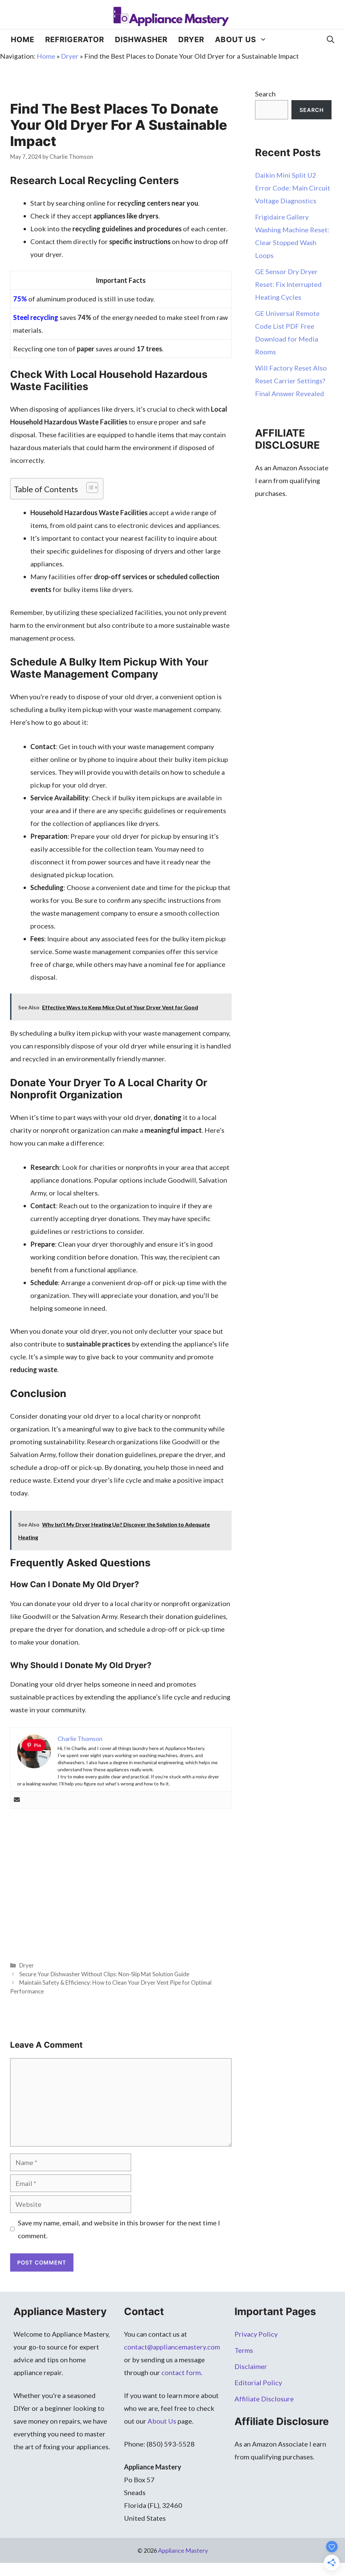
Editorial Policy (258, 2382)
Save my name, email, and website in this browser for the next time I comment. (119, 2229)
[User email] (17, 1800)
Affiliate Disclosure (264, 2399)
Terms (244, 2350)
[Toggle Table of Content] (89, 487)
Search (265, 94)
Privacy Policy (256, 2334)
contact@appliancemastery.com (172, 2347)
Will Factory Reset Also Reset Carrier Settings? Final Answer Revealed (291, 381)
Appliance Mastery (183, 2550)
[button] (331, 39)
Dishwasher (141, 39)
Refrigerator (75, 39)
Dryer (191, 39)
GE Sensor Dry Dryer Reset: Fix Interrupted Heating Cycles (288, 284)
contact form (181, 2372)
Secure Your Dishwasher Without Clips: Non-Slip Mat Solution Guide (104, 1974)
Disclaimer (251, 2366)
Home (23, 39)
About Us (236, 39)
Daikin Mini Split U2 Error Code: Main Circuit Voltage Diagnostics (293, 188)
